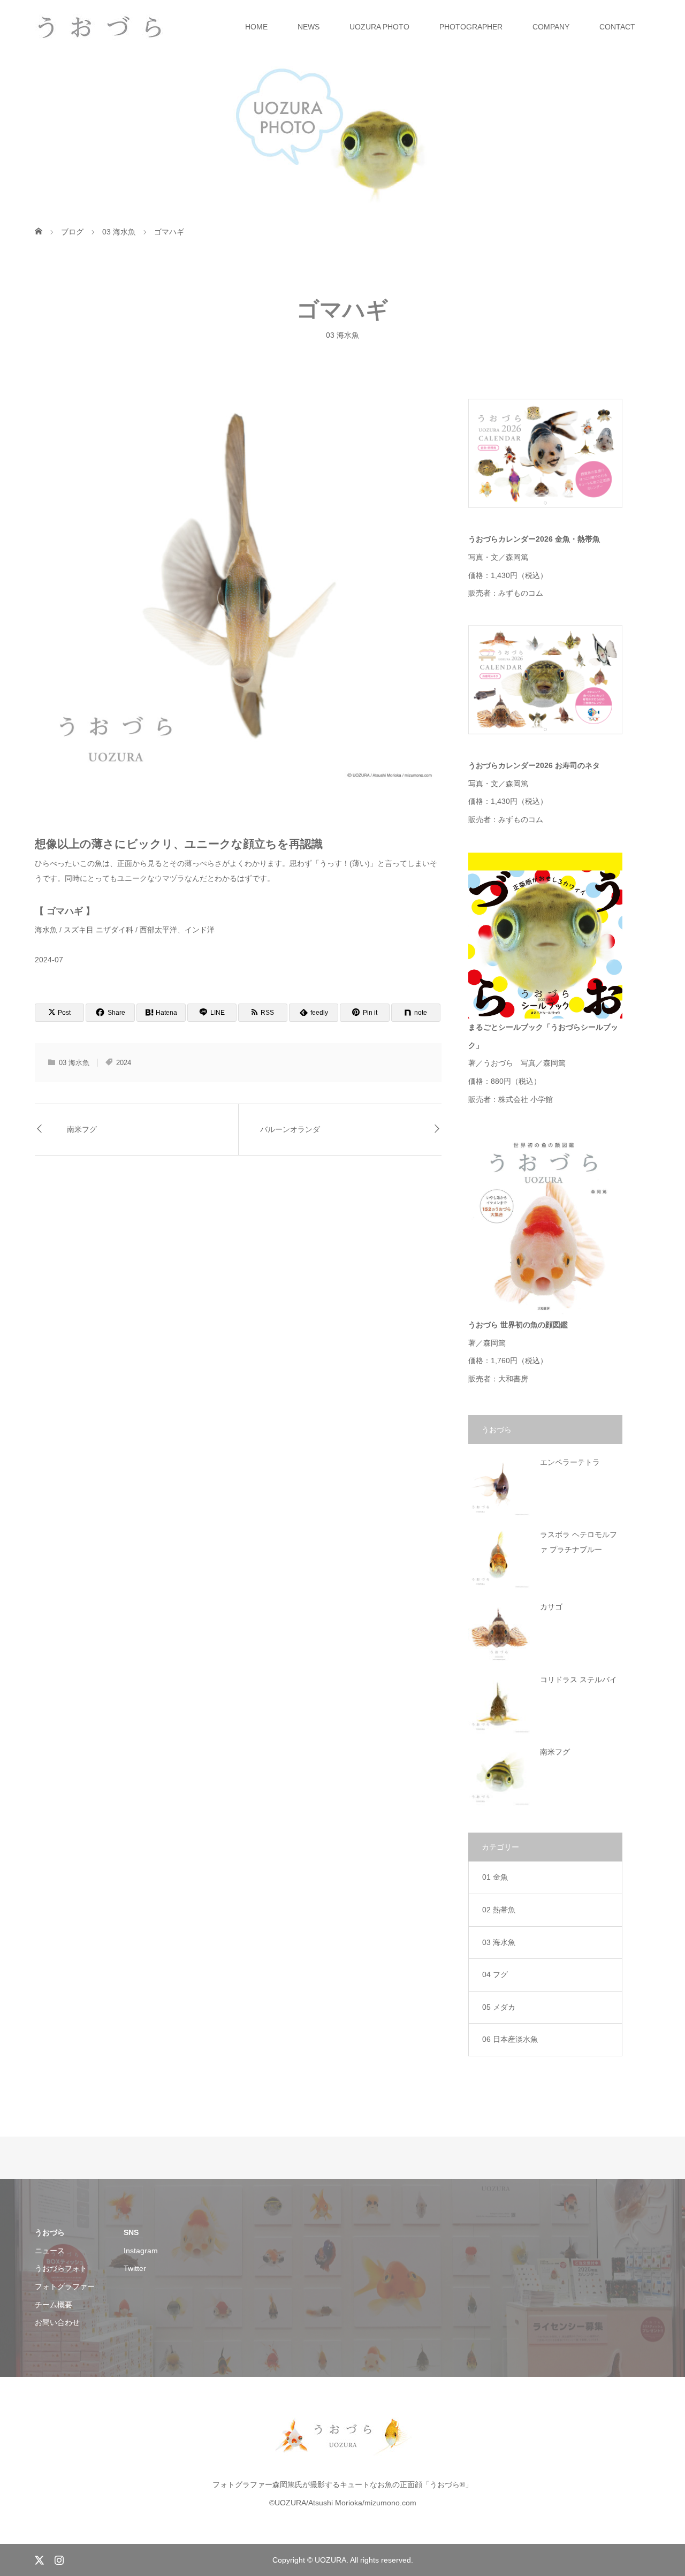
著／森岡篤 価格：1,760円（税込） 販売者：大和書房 (508, 1361)
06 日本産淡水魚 (510, 2039)
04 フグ (495, 1974)
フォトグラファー (65, 2286)
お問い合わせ (57, 2322)
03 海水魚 (342, 335)
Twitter (135, 2268)
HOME (256, 27)
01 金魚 (495, 1877)
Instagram (141, 2251)
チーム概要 (54, 2305)
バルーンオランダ (290, 1130)
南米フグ (82, 1130)
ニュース (50, 2251)
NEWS (309, 27)
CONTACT (617, 27)
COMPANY (551, 27)
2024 (124, 1063)
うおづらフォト (61, 2268)
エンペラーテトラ (570, 1462)
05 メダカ (499, 2007)
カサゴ (551, 1607)
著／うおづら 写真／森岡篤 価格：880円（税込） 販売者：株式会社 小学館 (517, 1081)
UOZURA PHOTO (379, 27)
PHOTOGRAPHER (471, 27)
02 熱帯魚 (499, 1910)
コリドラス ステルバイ (579, 1680)
